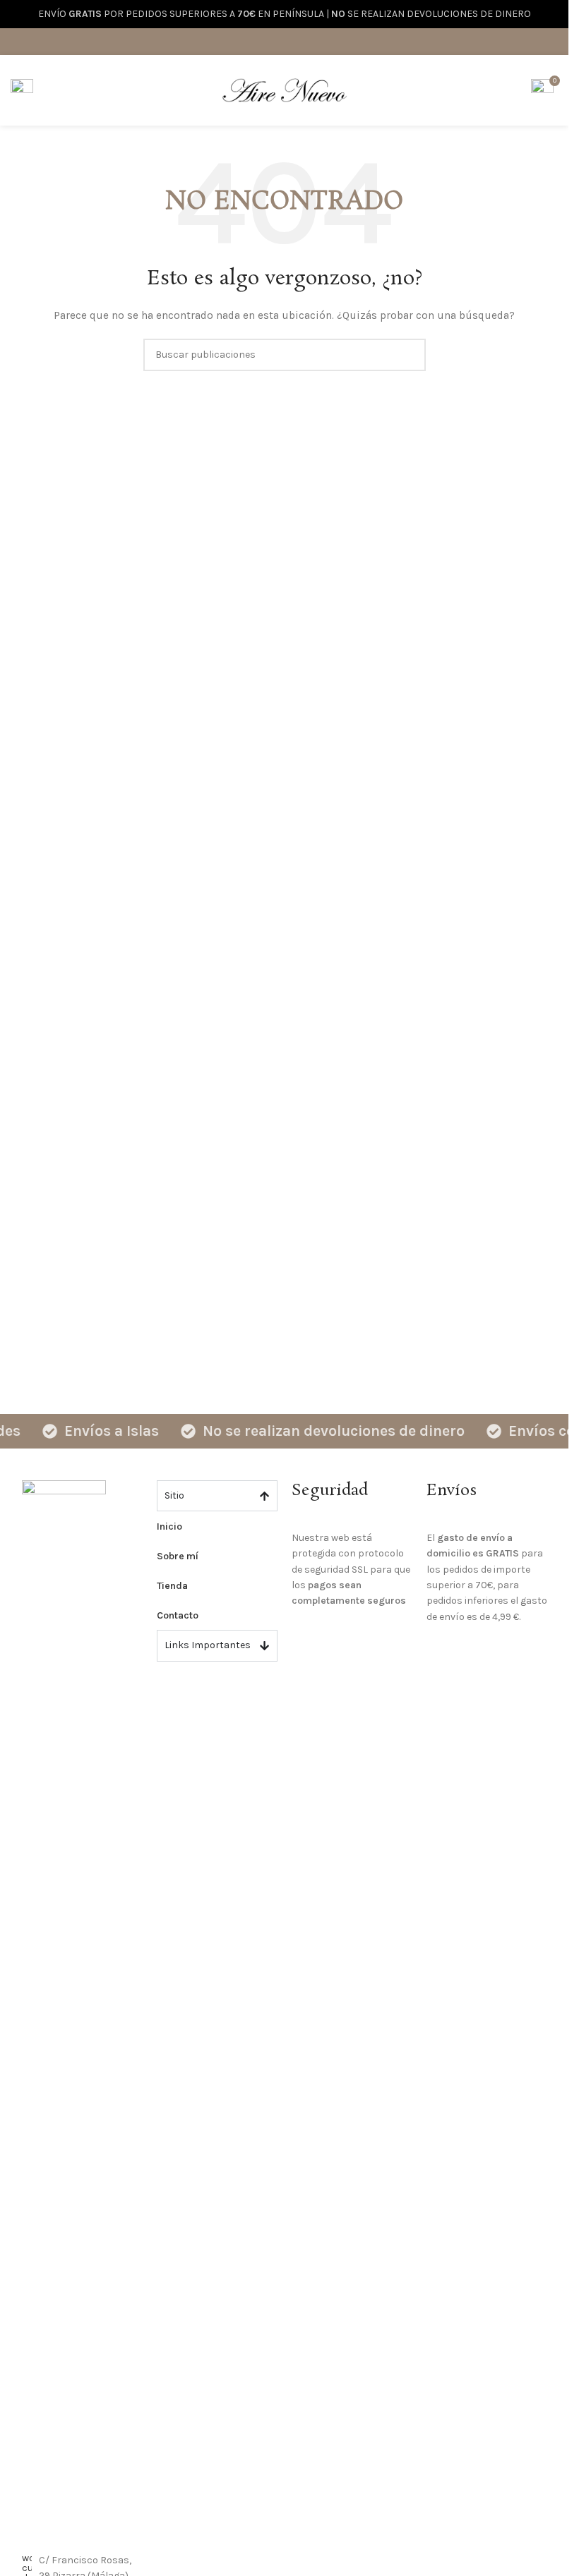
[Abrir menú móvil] (22, 90)
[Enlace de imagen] (64, 2008)
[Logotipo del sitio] (284, 89)
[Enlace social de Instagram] (284, 41)
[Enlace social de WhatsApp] (302, 41)
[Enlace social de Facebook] (267, 41)
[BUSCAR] (410, 355)
